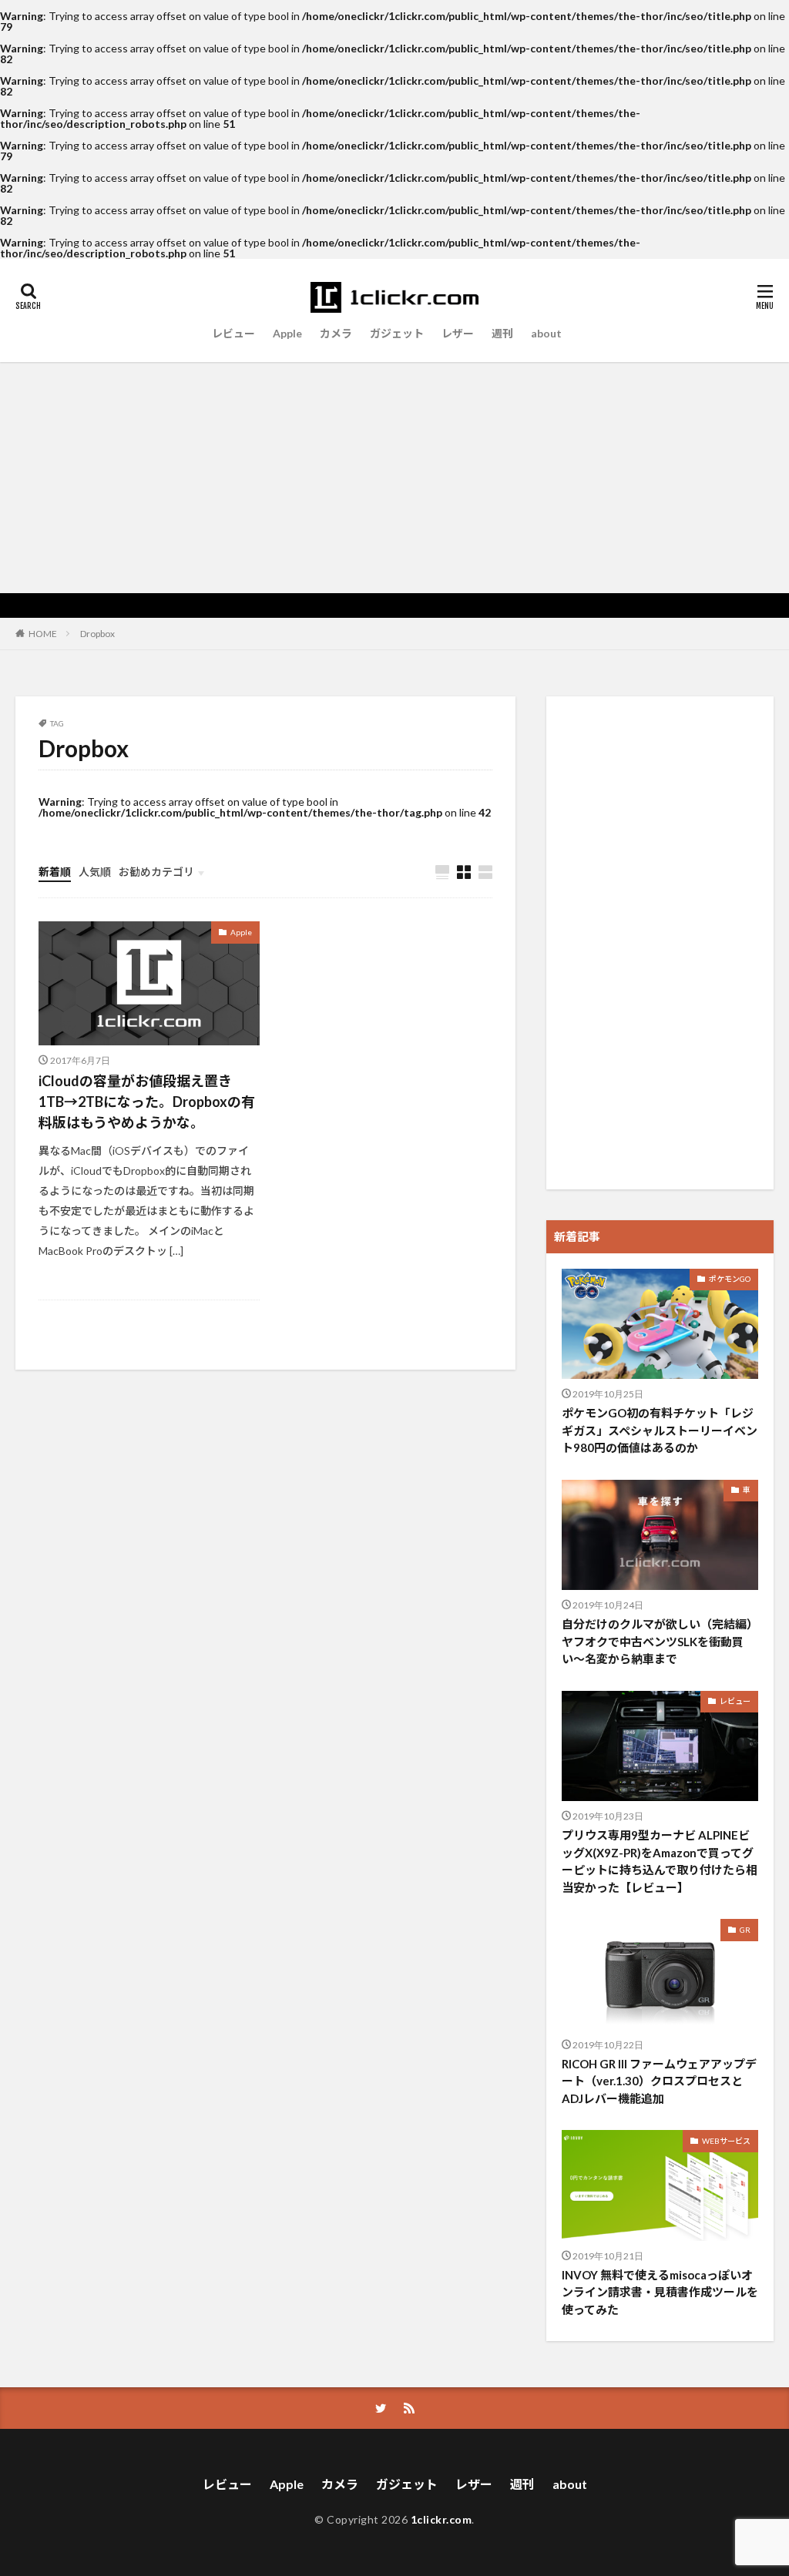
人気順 (95, 872)
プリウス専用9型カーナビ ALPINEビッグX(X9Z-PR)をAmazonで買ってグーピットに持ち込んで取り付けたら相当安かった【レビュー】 (660, 1861)
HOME (43, 633)
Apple (287, 333)
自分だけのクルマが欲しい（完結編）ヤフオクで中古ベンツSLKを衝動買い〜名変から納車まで (660, 1641)
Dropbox (97, 634)
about (546, 333)
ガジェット (397, 333)
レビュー (233, 333)
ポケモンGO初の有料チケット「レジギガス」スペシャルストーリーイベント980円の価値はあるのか (660, 1430)
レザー (458, 333)
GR (745, 1930)
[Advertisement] (394, 478)
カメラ (336, 333)
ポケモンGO (730, 1279)
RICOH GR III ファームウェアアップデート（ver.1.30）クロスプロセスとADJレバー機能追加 (659, 2081)
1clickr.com (442, 2519)
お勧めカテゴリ (156, 872)
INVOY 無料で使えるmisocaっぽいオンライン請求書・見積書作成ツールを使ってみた (660, 2292)
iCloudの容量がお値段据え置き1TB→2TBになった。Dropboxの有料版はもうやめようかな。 (147, 1102)
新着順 (55, 872)
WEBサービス (726, 2141)
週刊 (502, 333)
